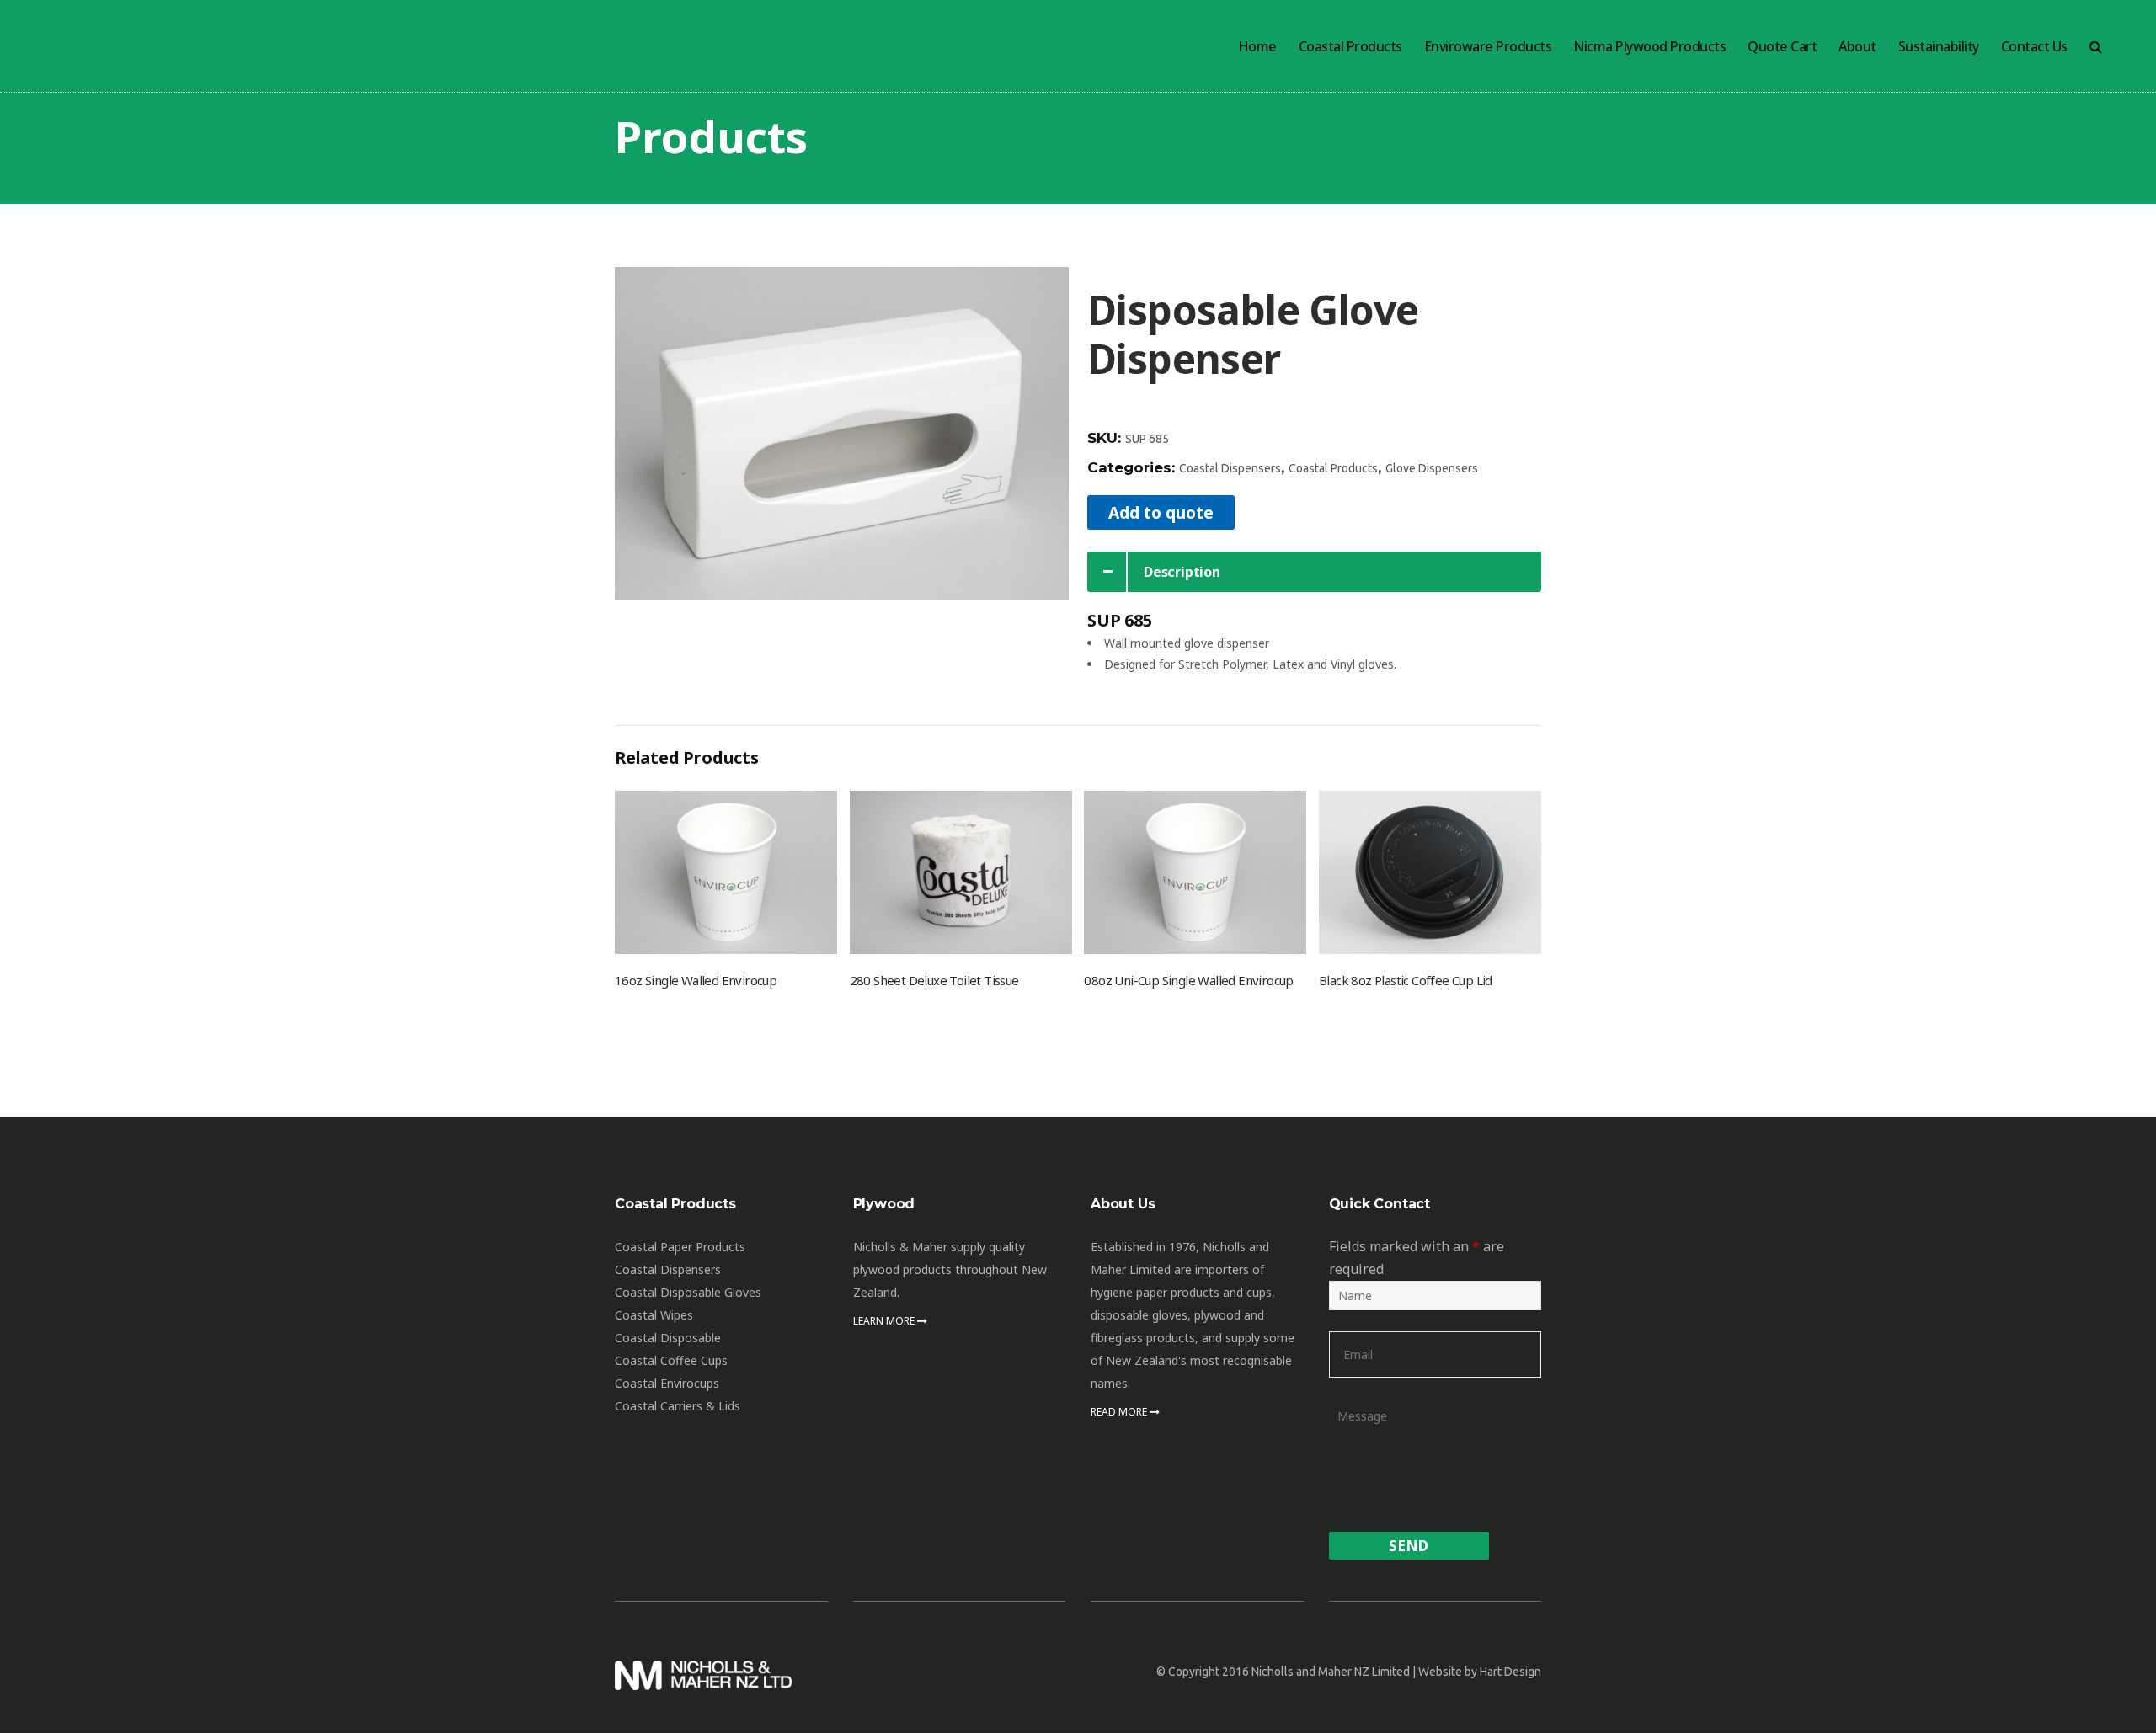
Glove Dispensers (1432, 468)
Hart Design (1510, 1672)
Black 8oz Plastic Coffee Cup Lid (1406, 980)
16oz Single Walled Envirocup (696, 980)
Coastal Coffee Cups (671, 1360)
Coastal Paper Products (680, 1247)
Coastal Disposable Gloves (688, 1292)
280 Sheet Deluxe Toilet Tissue (934, 980)
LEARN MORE (885, 1321)
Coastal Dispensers (1230, 468)
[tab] (1314, 572)
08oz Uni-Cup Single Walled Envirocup (1188, 980)
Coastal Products (1333, 468)
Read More (1120, 1412)
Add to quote (1161, 512)
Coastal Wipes (654, 1315)
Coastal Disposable (668, 1338)
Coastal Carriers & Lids (678, 1406)
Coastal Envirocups (667, 1383)
